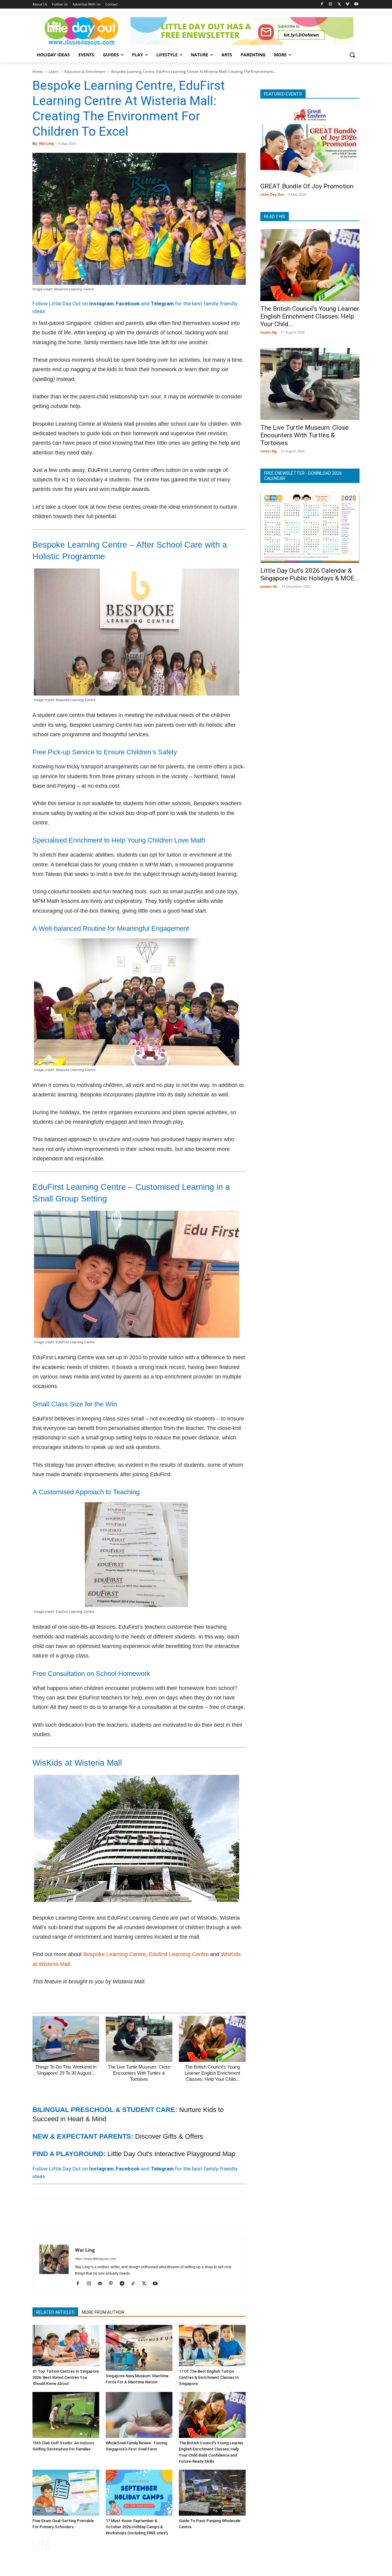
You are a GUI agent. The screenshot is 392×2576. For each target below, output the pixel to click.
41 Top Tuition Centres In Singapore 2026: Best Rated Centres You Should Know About (66, 2377)
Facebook (128, 304)
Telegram (162, 304)
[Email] (95, 2212)
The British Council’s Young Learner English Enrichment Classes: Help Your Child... (212, 2073)
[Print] (109, 2212)
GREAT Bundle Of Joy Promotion (307, 186)
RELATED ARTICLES (55, 2312)
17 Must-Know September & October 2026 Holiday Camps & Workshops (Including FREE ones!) (137, 2527)
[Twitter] (339, 4)
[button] (352, 55)
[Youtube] (356, 4)
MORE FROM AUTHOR (103, 2312)
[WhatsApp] (81, 2212)
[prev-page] (36, 2545)
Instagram (101, 304)
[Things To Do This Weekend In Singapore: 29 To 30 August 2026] (66, 2039)
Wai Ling (46, 144)
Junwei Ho (269, 586)
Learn (54, 72)
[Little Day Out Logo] (81, 31)
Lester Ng (268, 332)
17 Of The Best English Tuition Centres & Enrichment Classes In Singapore (209, 2377)
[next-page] (46, 2545)
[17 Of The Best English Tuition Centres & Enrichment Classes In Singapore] (212, 2346)
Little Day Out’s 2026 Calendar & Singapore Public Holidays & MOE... (310, 574)
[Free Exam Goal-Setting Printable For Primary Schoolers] (66, 2493)
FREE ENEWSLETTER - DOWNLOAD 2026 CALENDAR (303, 476)
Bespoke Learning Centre (115, 1954)
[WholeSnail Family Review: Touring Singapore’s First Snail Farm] (139, 2415)
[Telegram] (123, 2212)
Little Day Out (272, 194)
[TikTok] (135, 2284)
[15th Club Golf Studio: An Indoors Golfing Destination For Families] (66, 2415)
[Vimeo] (347, 4)
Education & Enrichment (85, 72)
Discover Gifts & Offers (169, 2136)
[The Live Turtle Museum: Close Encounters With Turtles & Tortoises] (139, 2039)
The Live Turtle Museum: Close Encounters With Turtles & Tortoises (139, 2073)
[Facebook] (322, 4)
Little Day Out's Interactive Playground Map (171, 2154)
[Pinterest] (67, 2212)
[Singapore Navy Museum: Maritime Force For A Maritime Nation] (139, 2348)
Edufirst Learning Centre (179, 1954)
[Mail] (102, 2284)
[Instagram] (331, 4)
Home (38, 72)
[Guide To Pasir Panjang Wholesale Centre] (212, 2493)
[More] (138, 2212)
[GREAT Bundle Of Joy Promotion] (310, 143)
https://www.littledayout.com (96, 2259)
